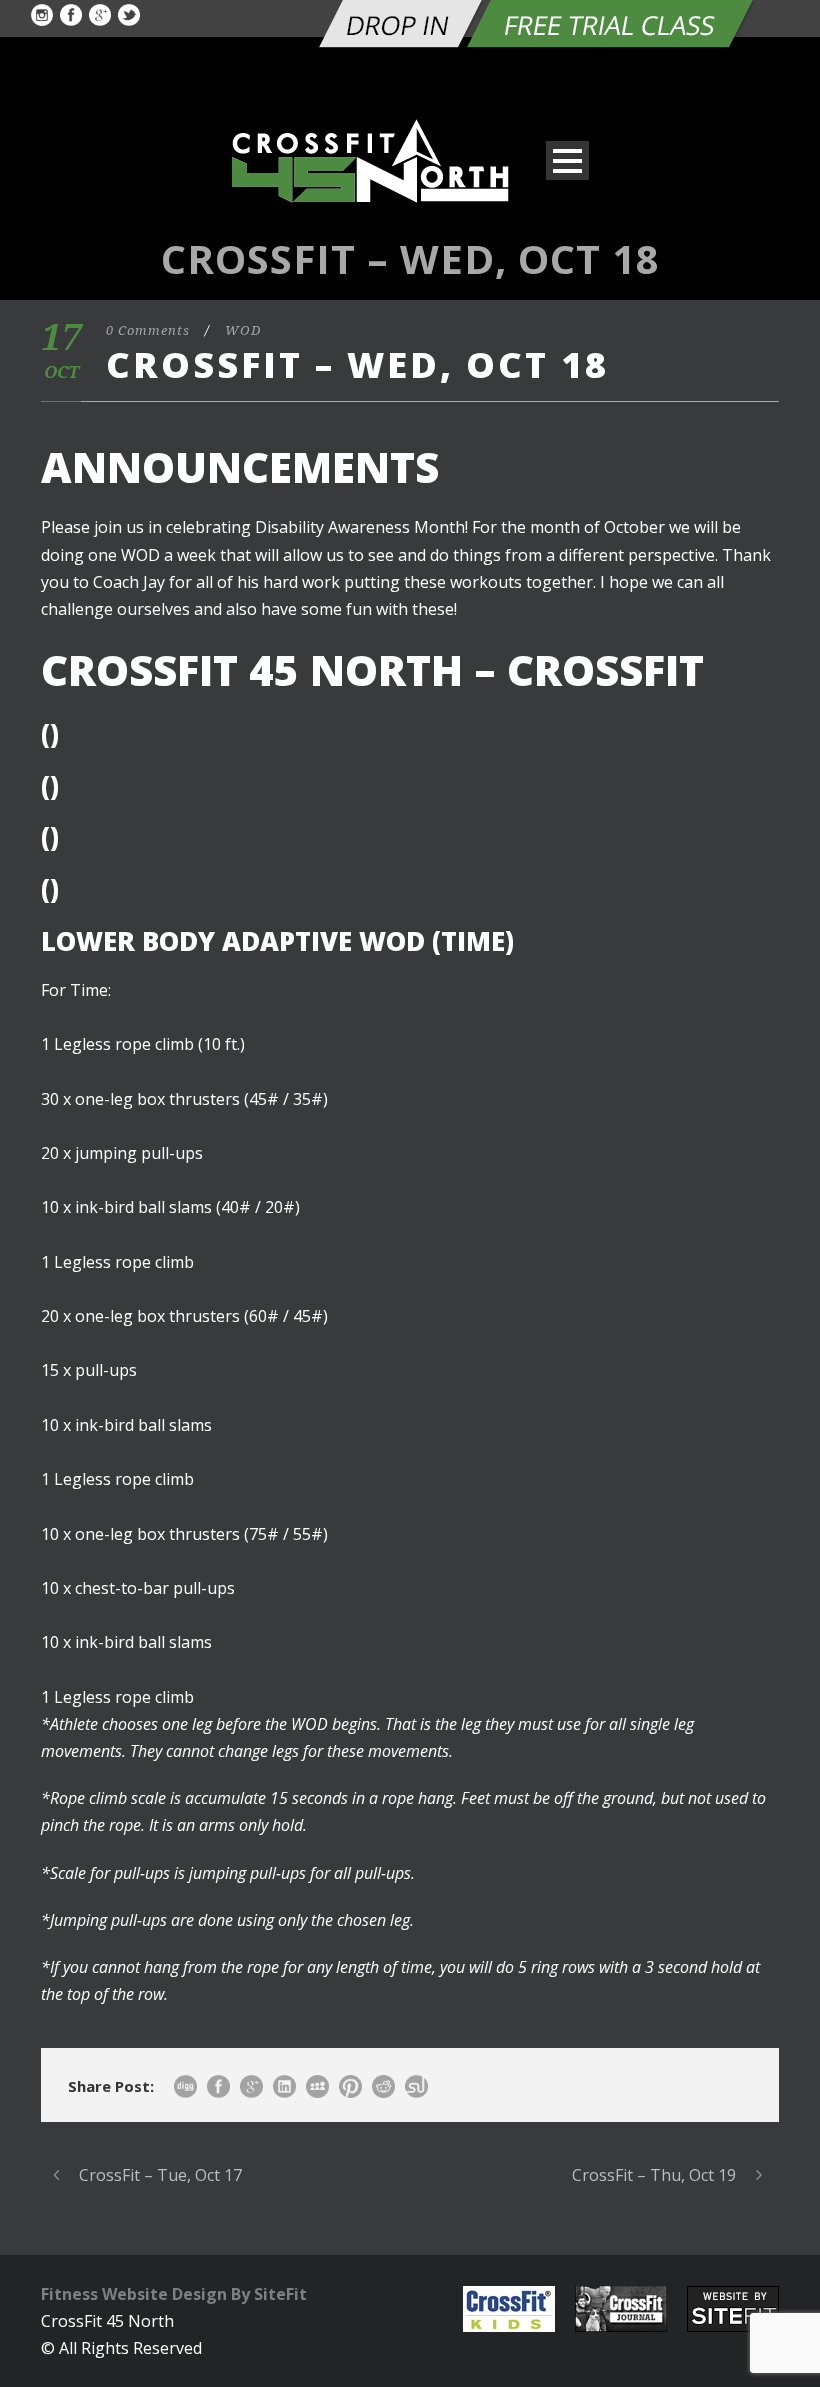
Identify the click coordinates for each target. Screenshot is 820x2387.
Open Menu (567, 160)
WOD (243, 330)
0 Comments (148, 330)
